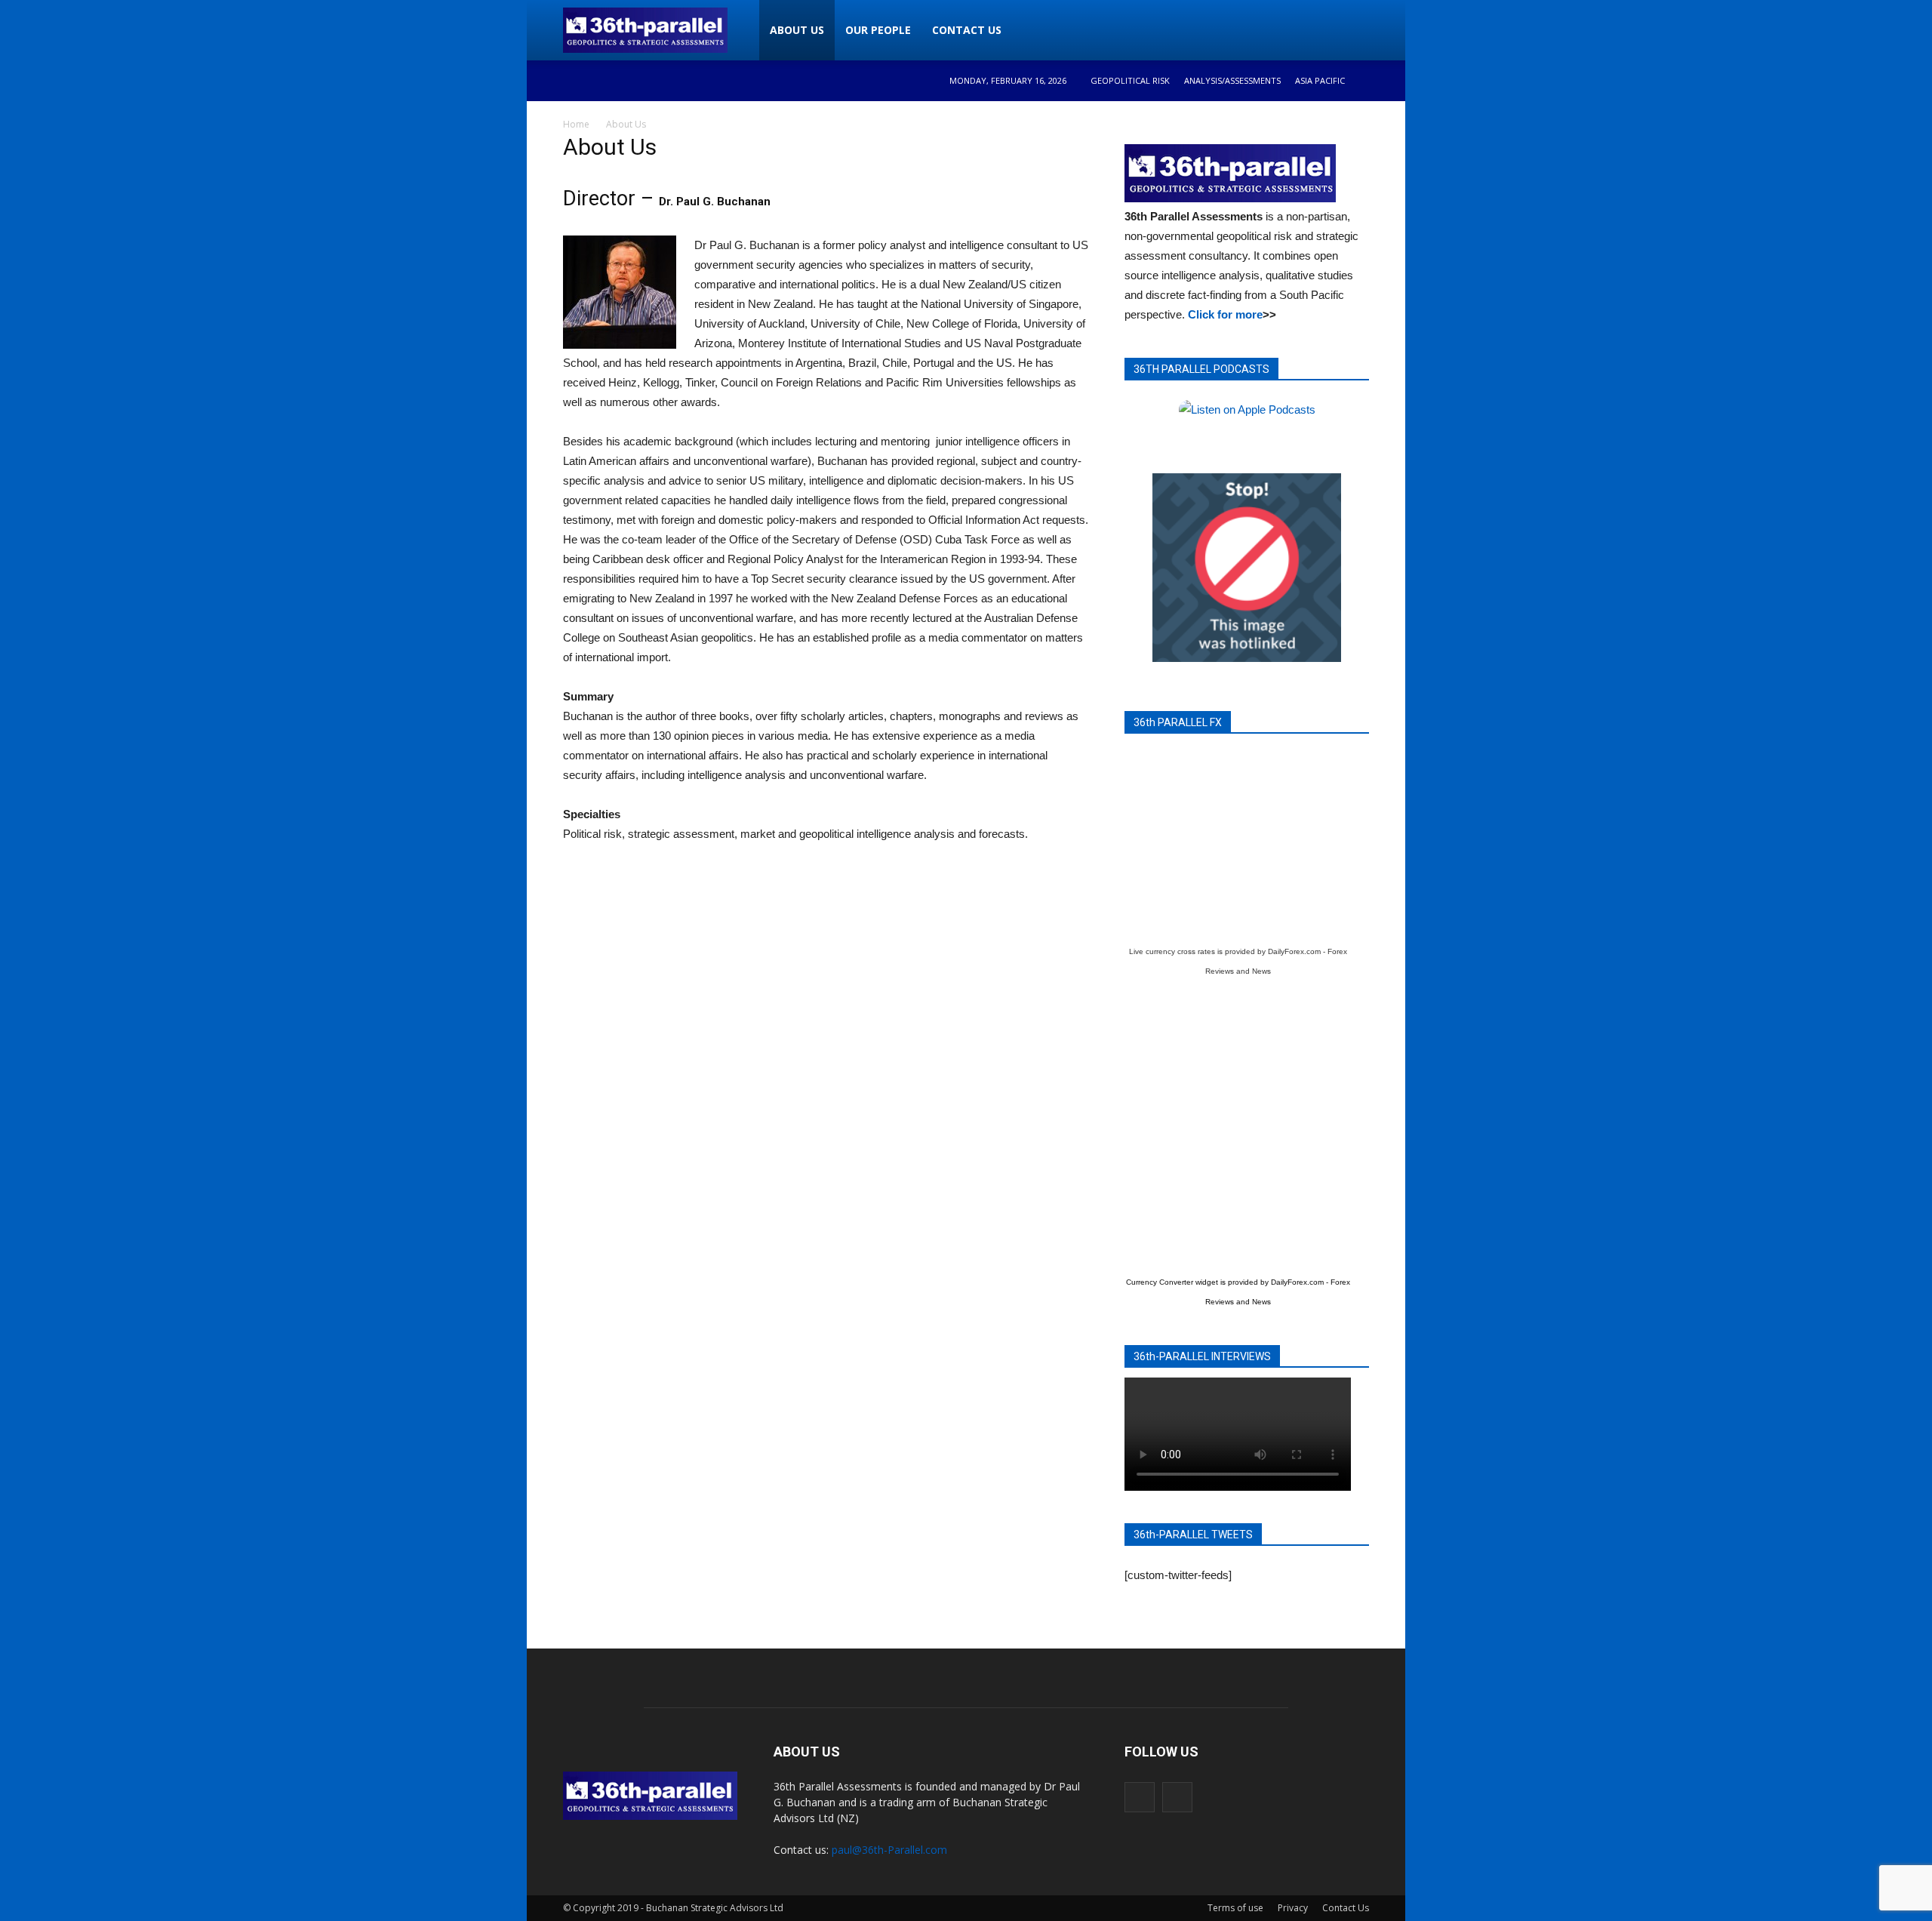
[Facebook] (1140, 1797)
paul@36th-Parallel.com (889, 1850)
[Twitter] (1177, 1797)
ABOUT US (797, 30)
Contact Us (1346, 1908)
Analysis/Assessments (1232, 80)
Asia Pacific (1320, 80)
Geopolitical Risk (1130, 80)
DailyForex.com (1294, 951)
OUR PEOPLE (878, 30)
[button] (1351, 30)
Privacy (1293, 1908)
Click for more (1225, 314)
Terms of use (1235, 1908)
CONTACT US (967, 30)
